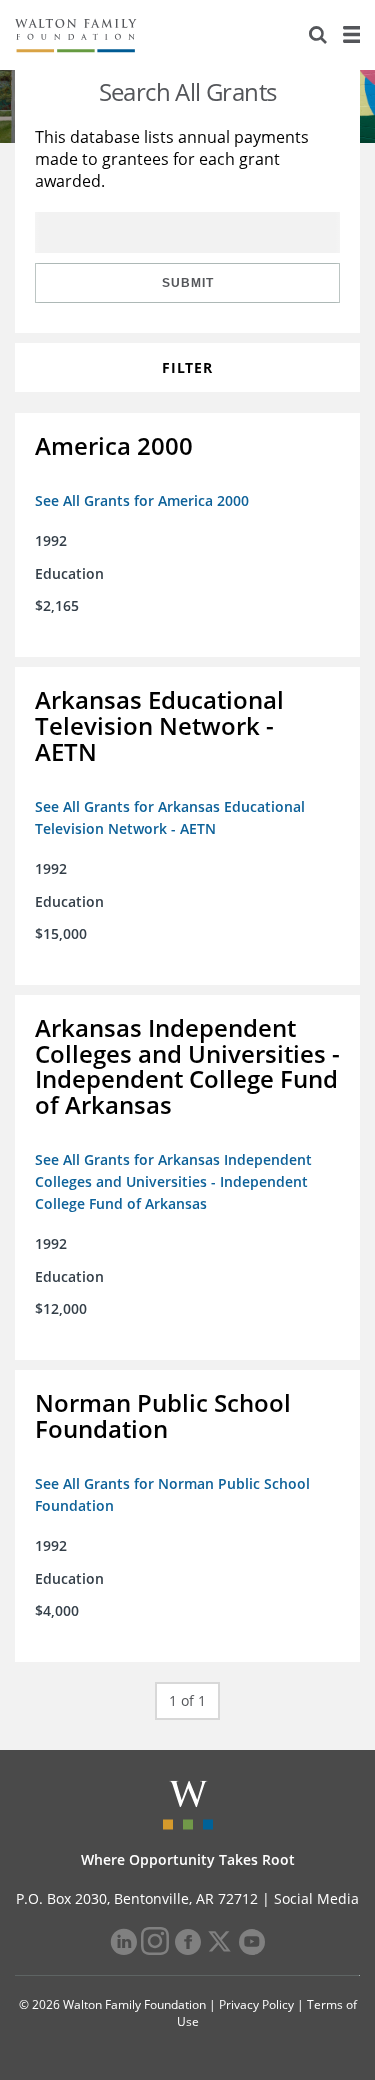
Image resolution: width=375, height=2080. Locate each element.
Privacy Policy (256, 2004)
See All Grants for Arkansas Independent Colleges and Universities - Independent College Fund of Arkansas (173, 1181)
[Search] (318, 35)
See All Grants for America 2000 (142, 500)
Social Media (316, 1898)
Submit (188, 283)
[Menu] (351, 35)
